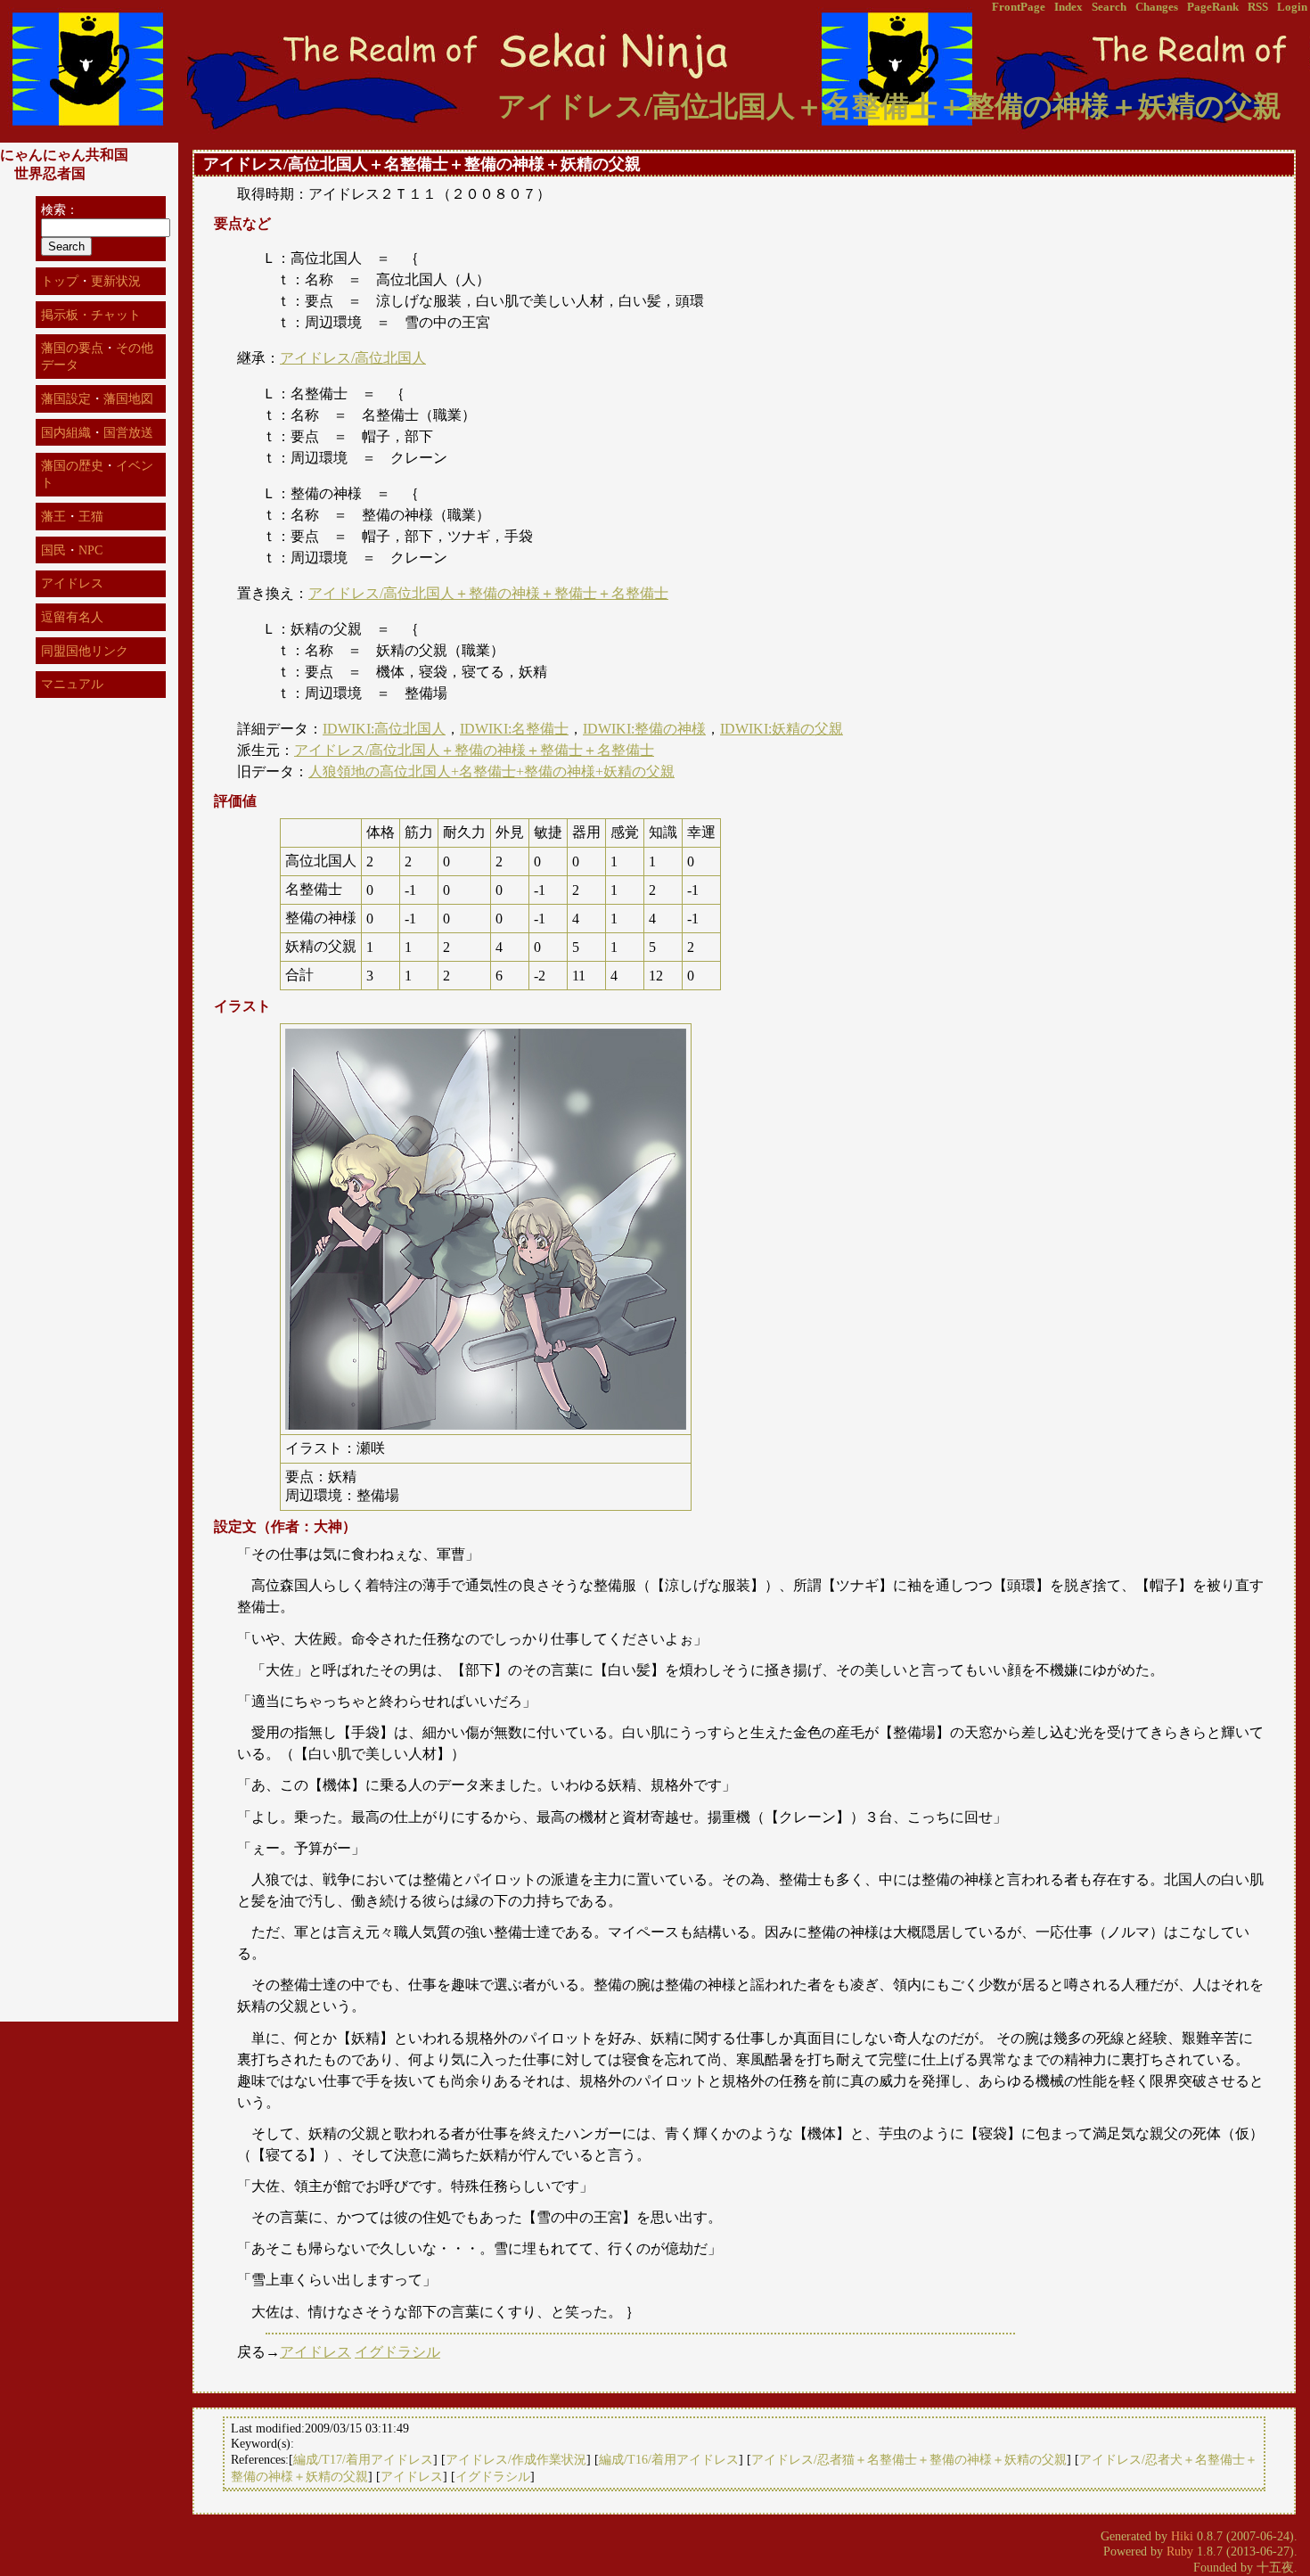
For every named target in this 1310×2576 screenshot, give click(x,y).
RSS (1258, 7)
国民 (53, 550)
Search (1109, 7)
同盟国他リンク (85, 651)
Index (1068, 7)
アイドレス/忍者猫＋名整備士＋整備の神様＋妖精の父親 (909, 2459)
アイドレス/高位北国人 (353, 358)
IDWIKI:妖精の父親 (782, 729)
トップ (60, 281)
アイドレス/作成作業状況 (516, 2459)
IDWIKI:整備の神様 (644, 729)
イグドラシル (397, 2352)
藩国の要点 (72, 348)
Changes (1157, 7)
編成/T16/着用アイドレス (669, 2459)
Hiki (1182, 2536)
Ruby (1180, 2551)
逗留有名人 (72, 617)
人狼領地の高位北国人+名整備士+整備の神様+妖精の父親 (491, 771)
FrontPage (1019, 7)
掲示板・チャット (91, 315)
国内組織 (66, 432)
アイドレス (315, 2352)
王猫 (91, 516)
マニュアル (72, 684)
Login (1292, 7)
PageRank (1213, 7)
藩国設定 (66, 398)
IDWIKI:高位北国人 (384, 729)
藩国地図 (128, 398)
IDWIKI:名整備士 (514, 729)
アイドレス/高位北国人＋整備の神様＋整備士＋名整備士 (488, 593)
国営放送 (128, 432)
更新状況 (116, 281)
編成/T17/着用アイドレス (363, 2459)
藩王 (53, 516)
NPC (90, 550)
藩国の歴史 (72, 465)
